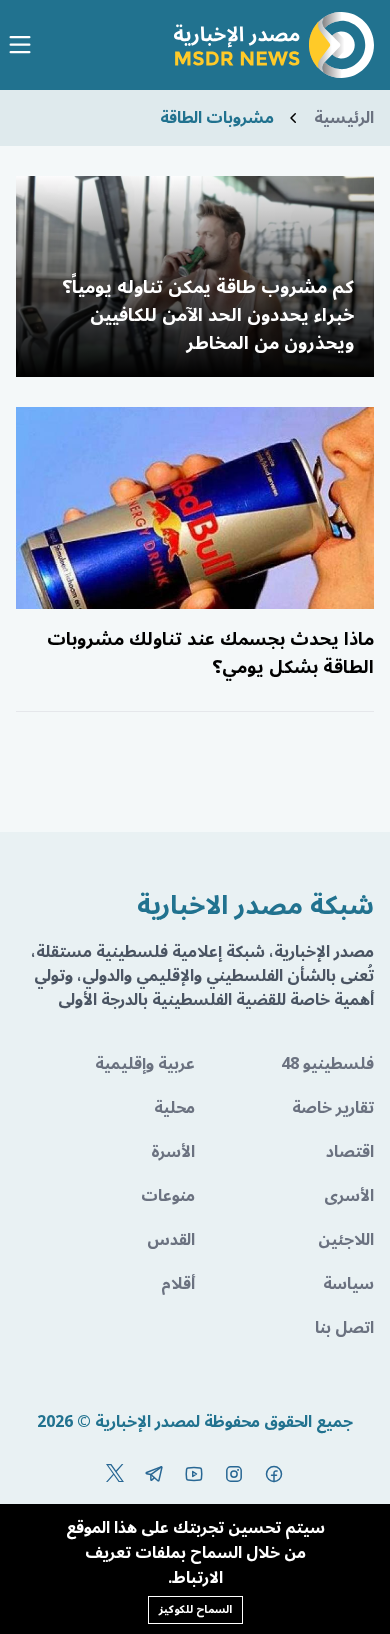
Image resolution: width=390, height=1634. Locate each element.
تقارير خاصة (333, 1108)
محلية (174, 1108)
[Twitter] (115, 1474)
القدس (171, 1240)
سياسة (348, 1284)
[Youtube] (194, 1474)
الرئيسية (344, 118)
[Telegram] (154, 1474)
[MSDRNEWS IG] (234, 1474)
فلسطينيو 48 (327, 1064)
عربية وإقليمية (145, 1064)
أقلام (178, 1284)
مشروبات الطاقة (217, 118)
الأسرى (349, 1196)
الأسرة (173, 1152)
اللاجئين (346, 1240)
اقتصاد (350, 1152)
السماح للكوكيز (195, 1609)
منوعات (168, 1196)
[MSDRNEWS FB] (274, 1474)
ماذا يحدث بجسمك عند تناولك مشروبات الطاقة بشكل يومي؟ (210, 653)
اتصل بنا (344, 1328)
